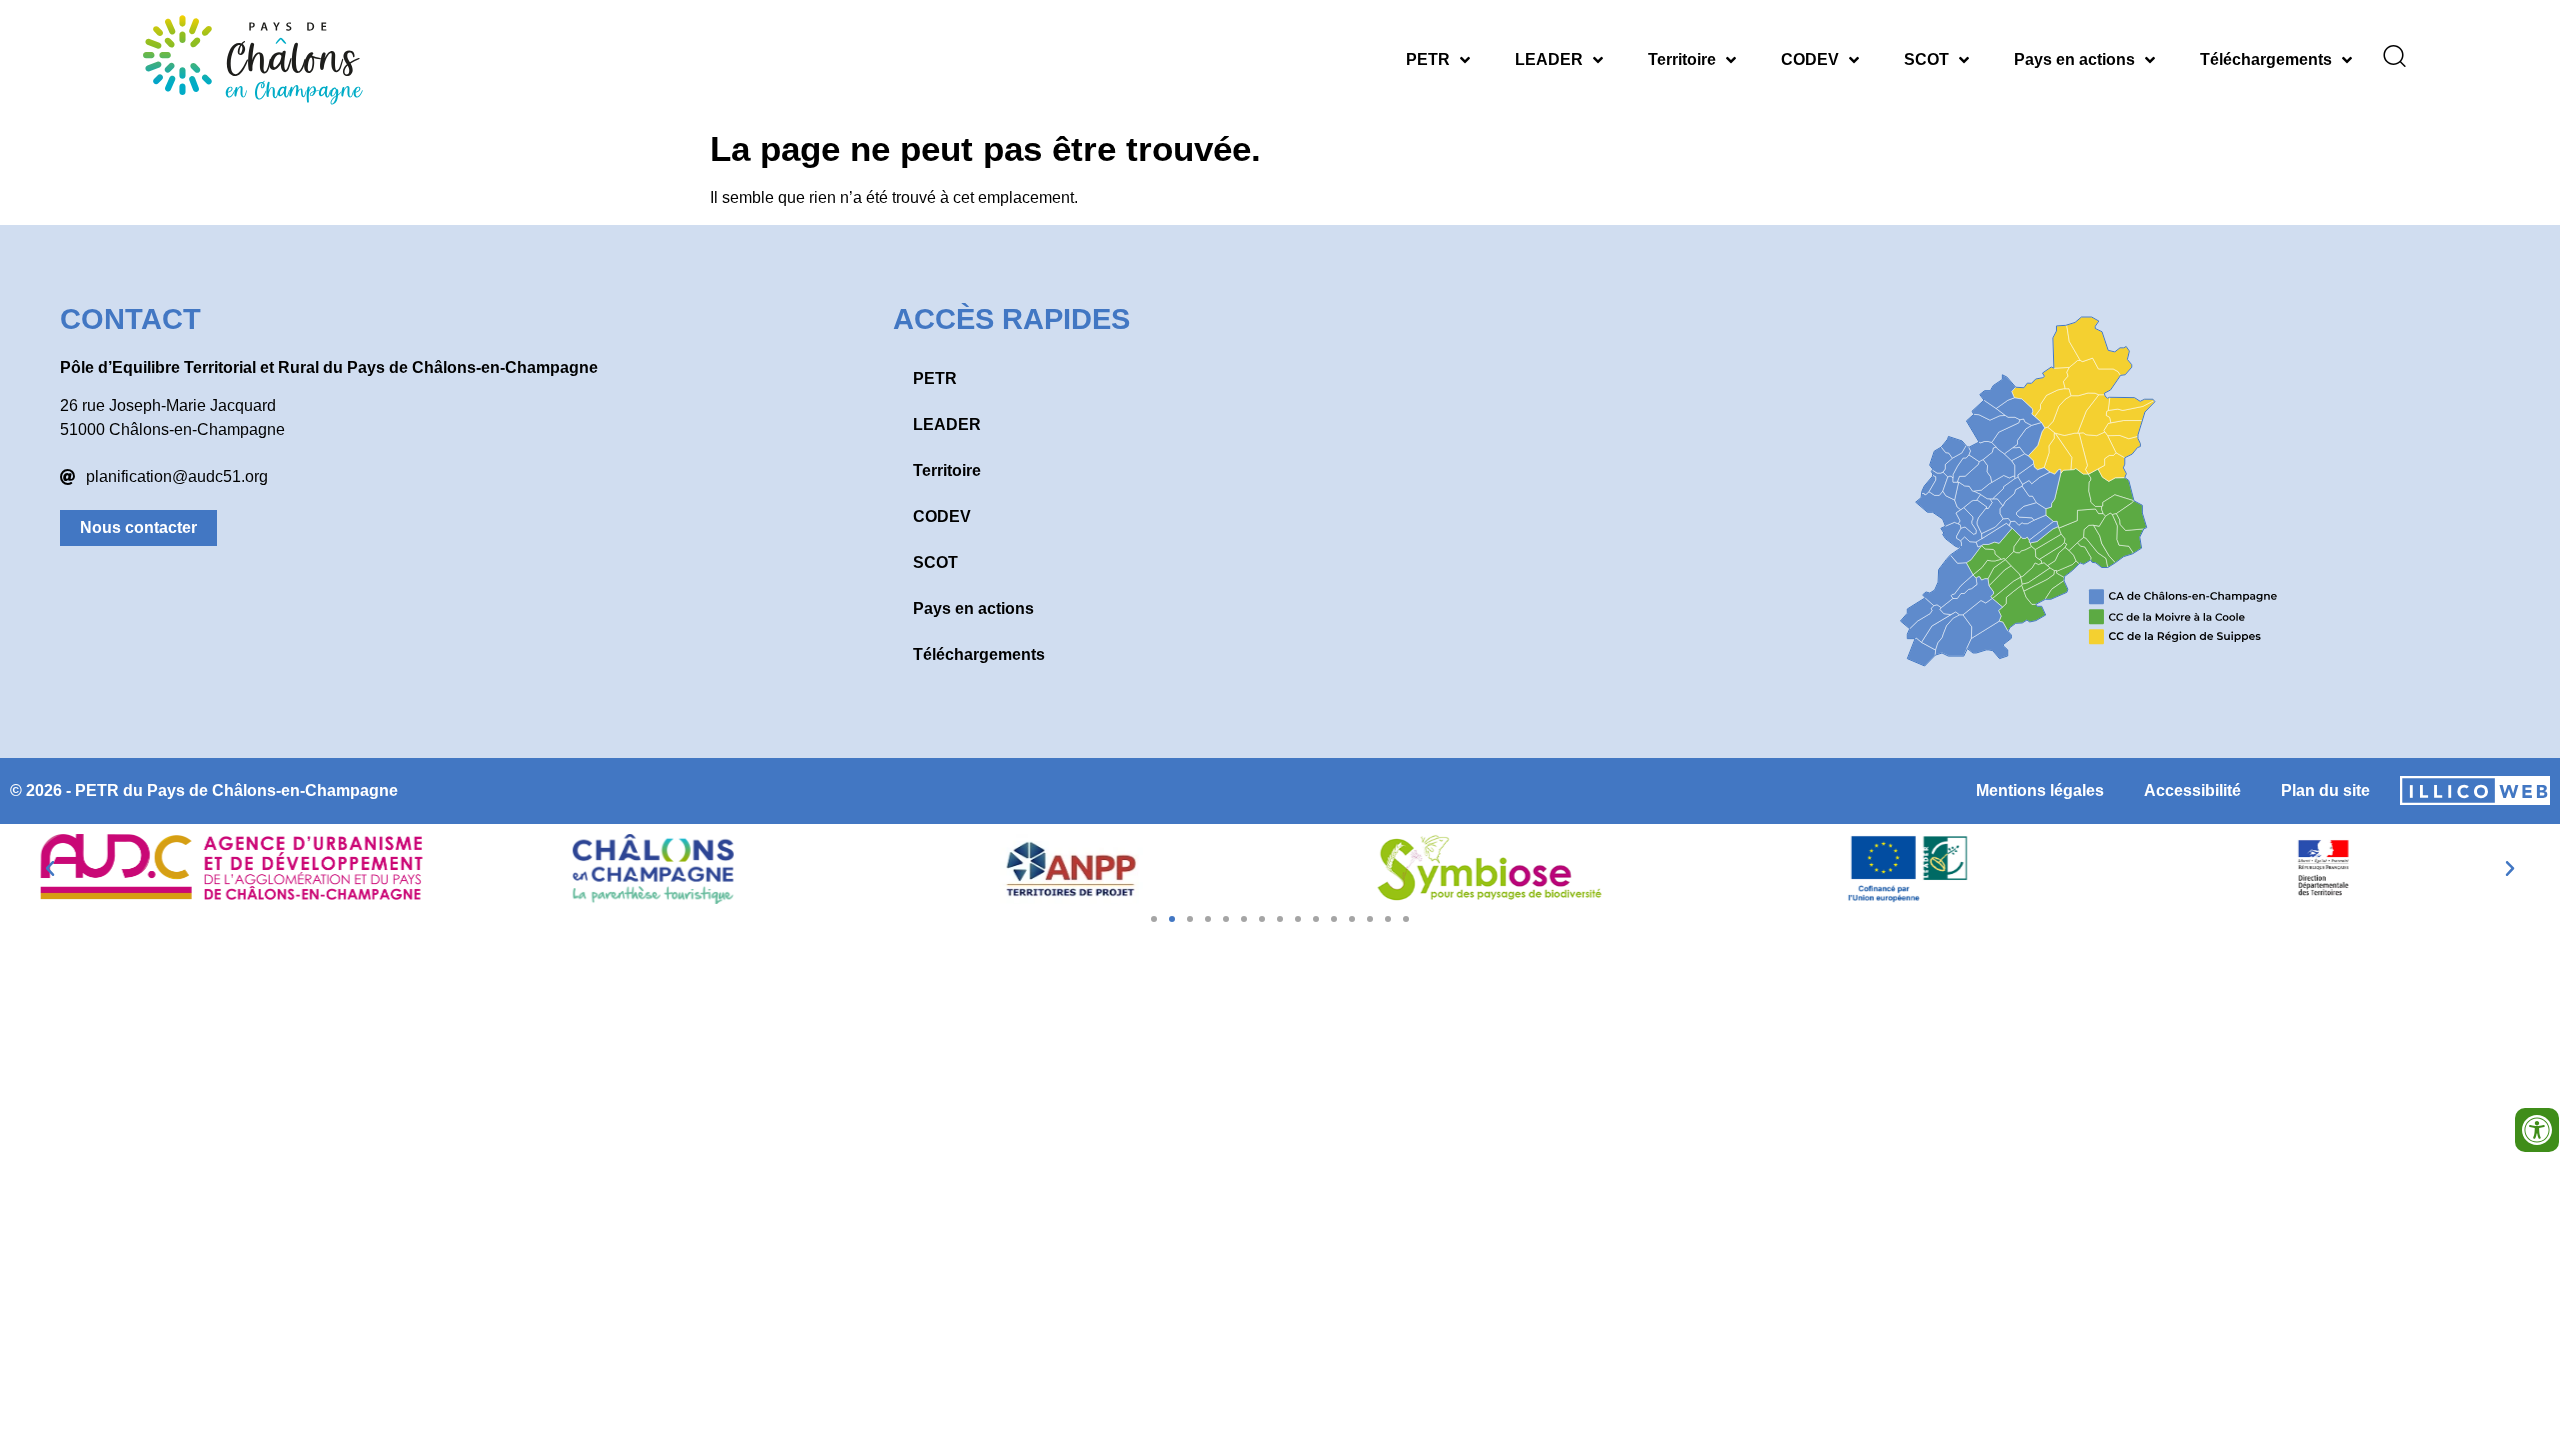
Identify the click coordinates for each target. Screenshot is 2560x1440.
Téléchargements (2266, 59)
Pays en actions (2074, 59)
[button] (50, 869)
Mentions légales (2040, 790)
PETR (1428, 59)
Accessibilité (2192, 790)
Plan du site (2325, 790)
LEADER (1549, 59)
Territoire (1682, 59)
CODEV (1810, 59)
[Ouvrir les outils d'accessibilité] (2537, 1130)
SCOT (1926, 59)
